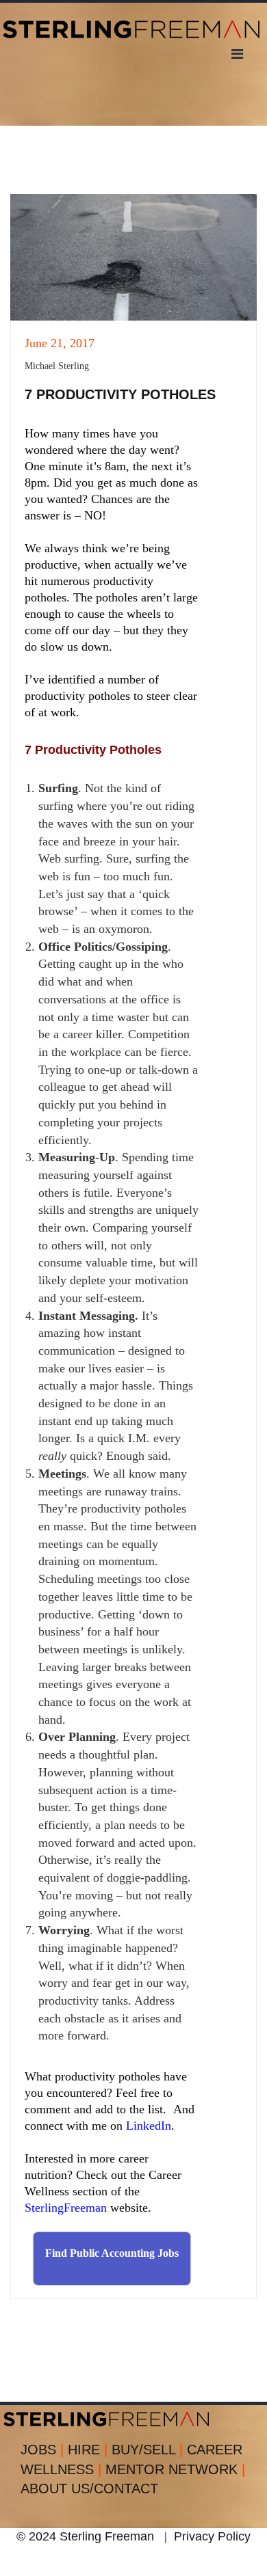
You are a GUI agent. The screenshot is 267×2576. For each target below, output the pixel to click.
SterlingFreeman (66, 2208)
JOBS (42, 2450)
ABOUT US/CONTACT (89, 2489)
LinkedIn (149, 2126)
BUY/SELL (147, 2450)
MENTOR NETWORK (175, 2469)
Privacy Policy (212, 2536)
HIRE (88, 2450)
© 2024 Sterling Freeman (85, 2536)
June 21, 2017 (60, 343)
